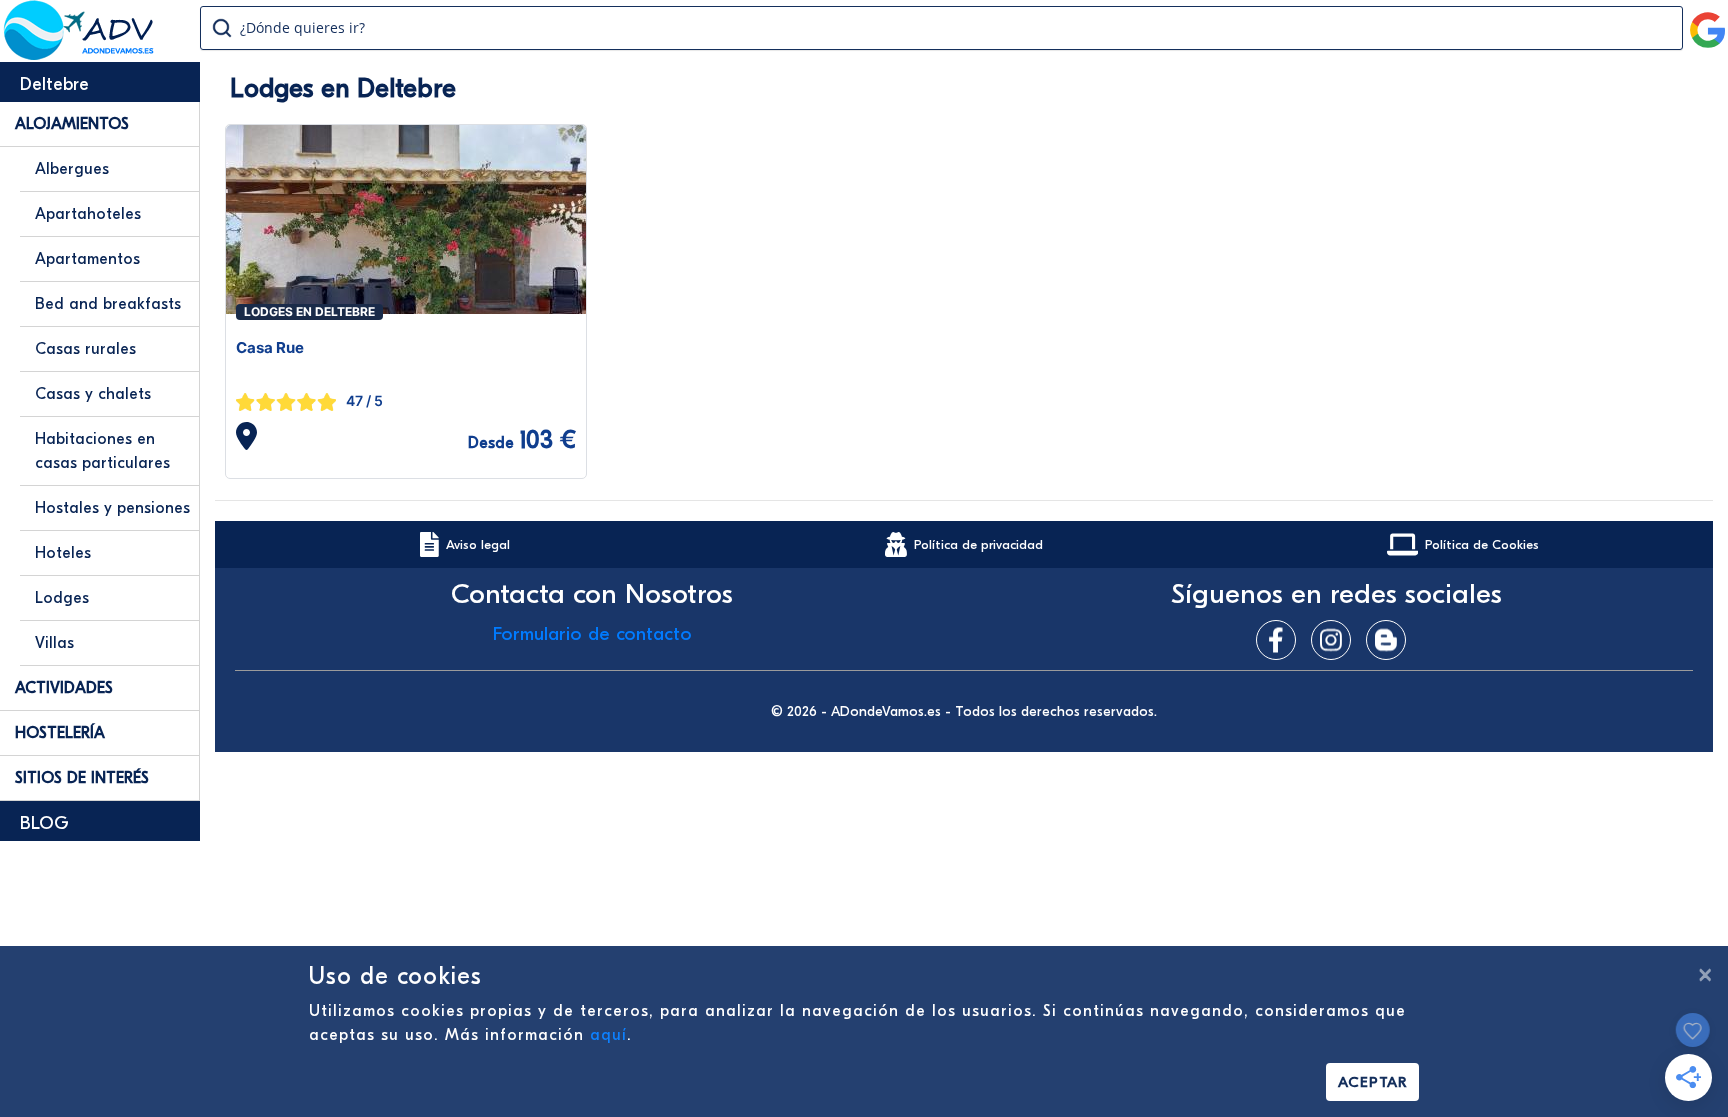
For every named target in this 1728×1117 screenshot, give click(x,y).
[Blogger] (1391, 640)
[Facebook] (1281, 640)
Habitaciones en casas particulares (102, 451)
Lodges (62, 598)
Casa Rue (270, 347)
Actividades (64, 688)
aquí (608, 1035)
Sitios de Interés (82, 778)
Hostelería (60, 733)
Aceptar (1372, 1082)
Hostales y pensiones (112, 508)
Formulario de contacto (592, 634)
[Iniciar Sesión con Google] (1708, 22)
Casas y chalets (93, 394)
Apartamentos (87, 259)
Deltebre (54, 84)
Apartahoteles (88, 214)
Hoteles (63, 553)
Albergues (72, 169)
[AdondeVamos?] (79, 54)
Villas (54, 643)
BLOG (44, 823)
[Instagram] (1336, 640)
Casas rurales (85, 349)
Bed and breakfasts (108, 304)
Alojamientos (72, 124)
